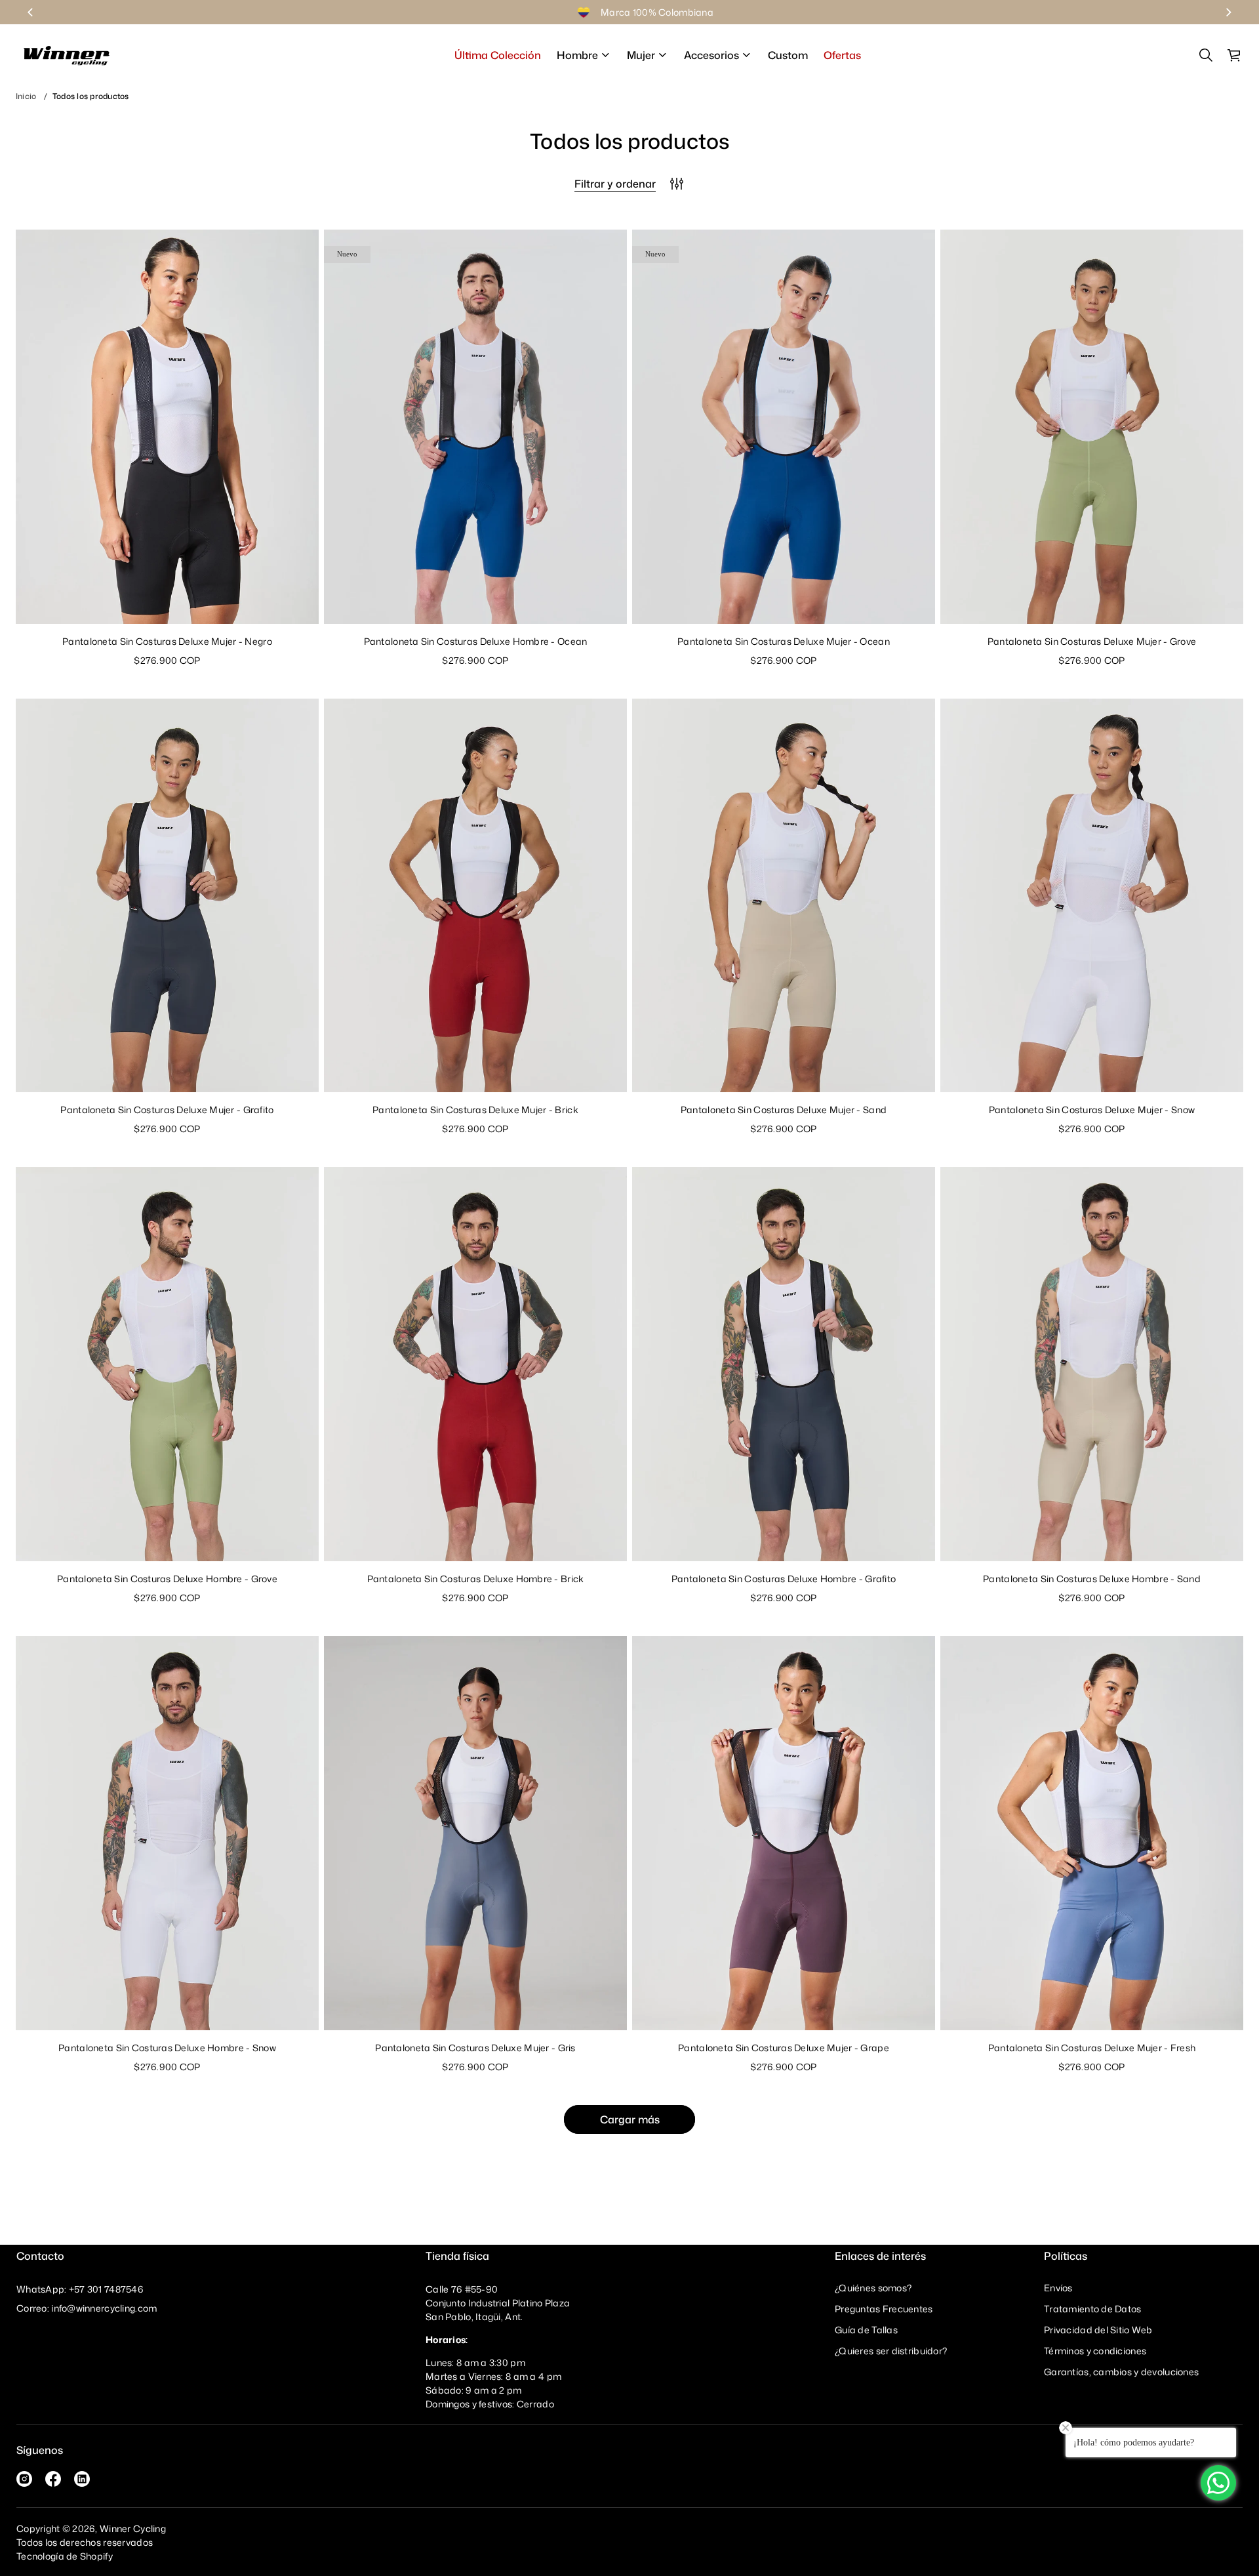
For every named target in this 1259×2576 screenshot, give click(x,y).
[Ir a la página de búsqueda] (1206, 55)
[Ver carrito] (1235, 55)
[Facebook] (53, 2479)
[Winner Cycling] (67, 55)
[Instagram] (24, 2479)
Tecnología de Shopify (65, 2556)
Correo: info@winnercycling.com (87, 2308)
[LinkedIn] (82, 2479)
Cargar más (630, 2119)
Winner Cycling (133, 2528)
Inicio (26, 96)
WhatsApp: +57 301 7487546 (80, 2289)
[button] (1206, 55)
